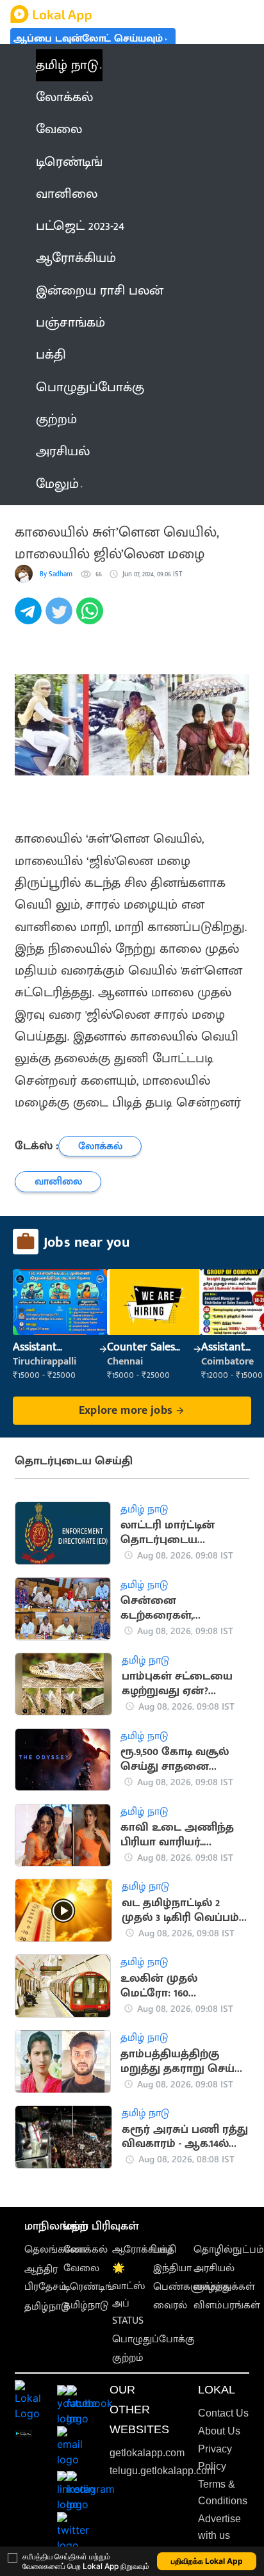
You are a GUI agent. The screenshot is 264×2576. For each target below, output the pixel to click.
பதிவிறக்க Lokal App (207, 2561)
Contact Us (223, 2413)
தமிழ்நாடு (47, 2307)
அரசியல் (214, 2268)
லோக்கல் (86, 2250)
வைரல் (170, 2305)
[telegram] (30, 618)
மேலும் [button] (57, 484)
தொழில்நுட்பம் (229, 2250)
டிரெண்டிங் (89, 2287)
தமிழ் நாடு (67, 65)
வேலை (81, 2268)
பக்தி (165, 2250)
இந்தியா (172, 2268)
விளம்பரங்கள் (227, 2305)
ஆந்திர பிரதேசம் (45, 2278)
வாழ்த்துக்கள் (224, 2287)
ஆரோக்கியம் (143, 2250)
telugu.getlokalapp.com (162, 2471)
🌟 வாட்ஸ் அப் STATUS (128, 2295)
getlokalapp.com (147, 2453)
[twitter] (61, 618)
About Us (219, 2431)
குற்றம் (128, 2358)
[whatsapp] (92, 618)
